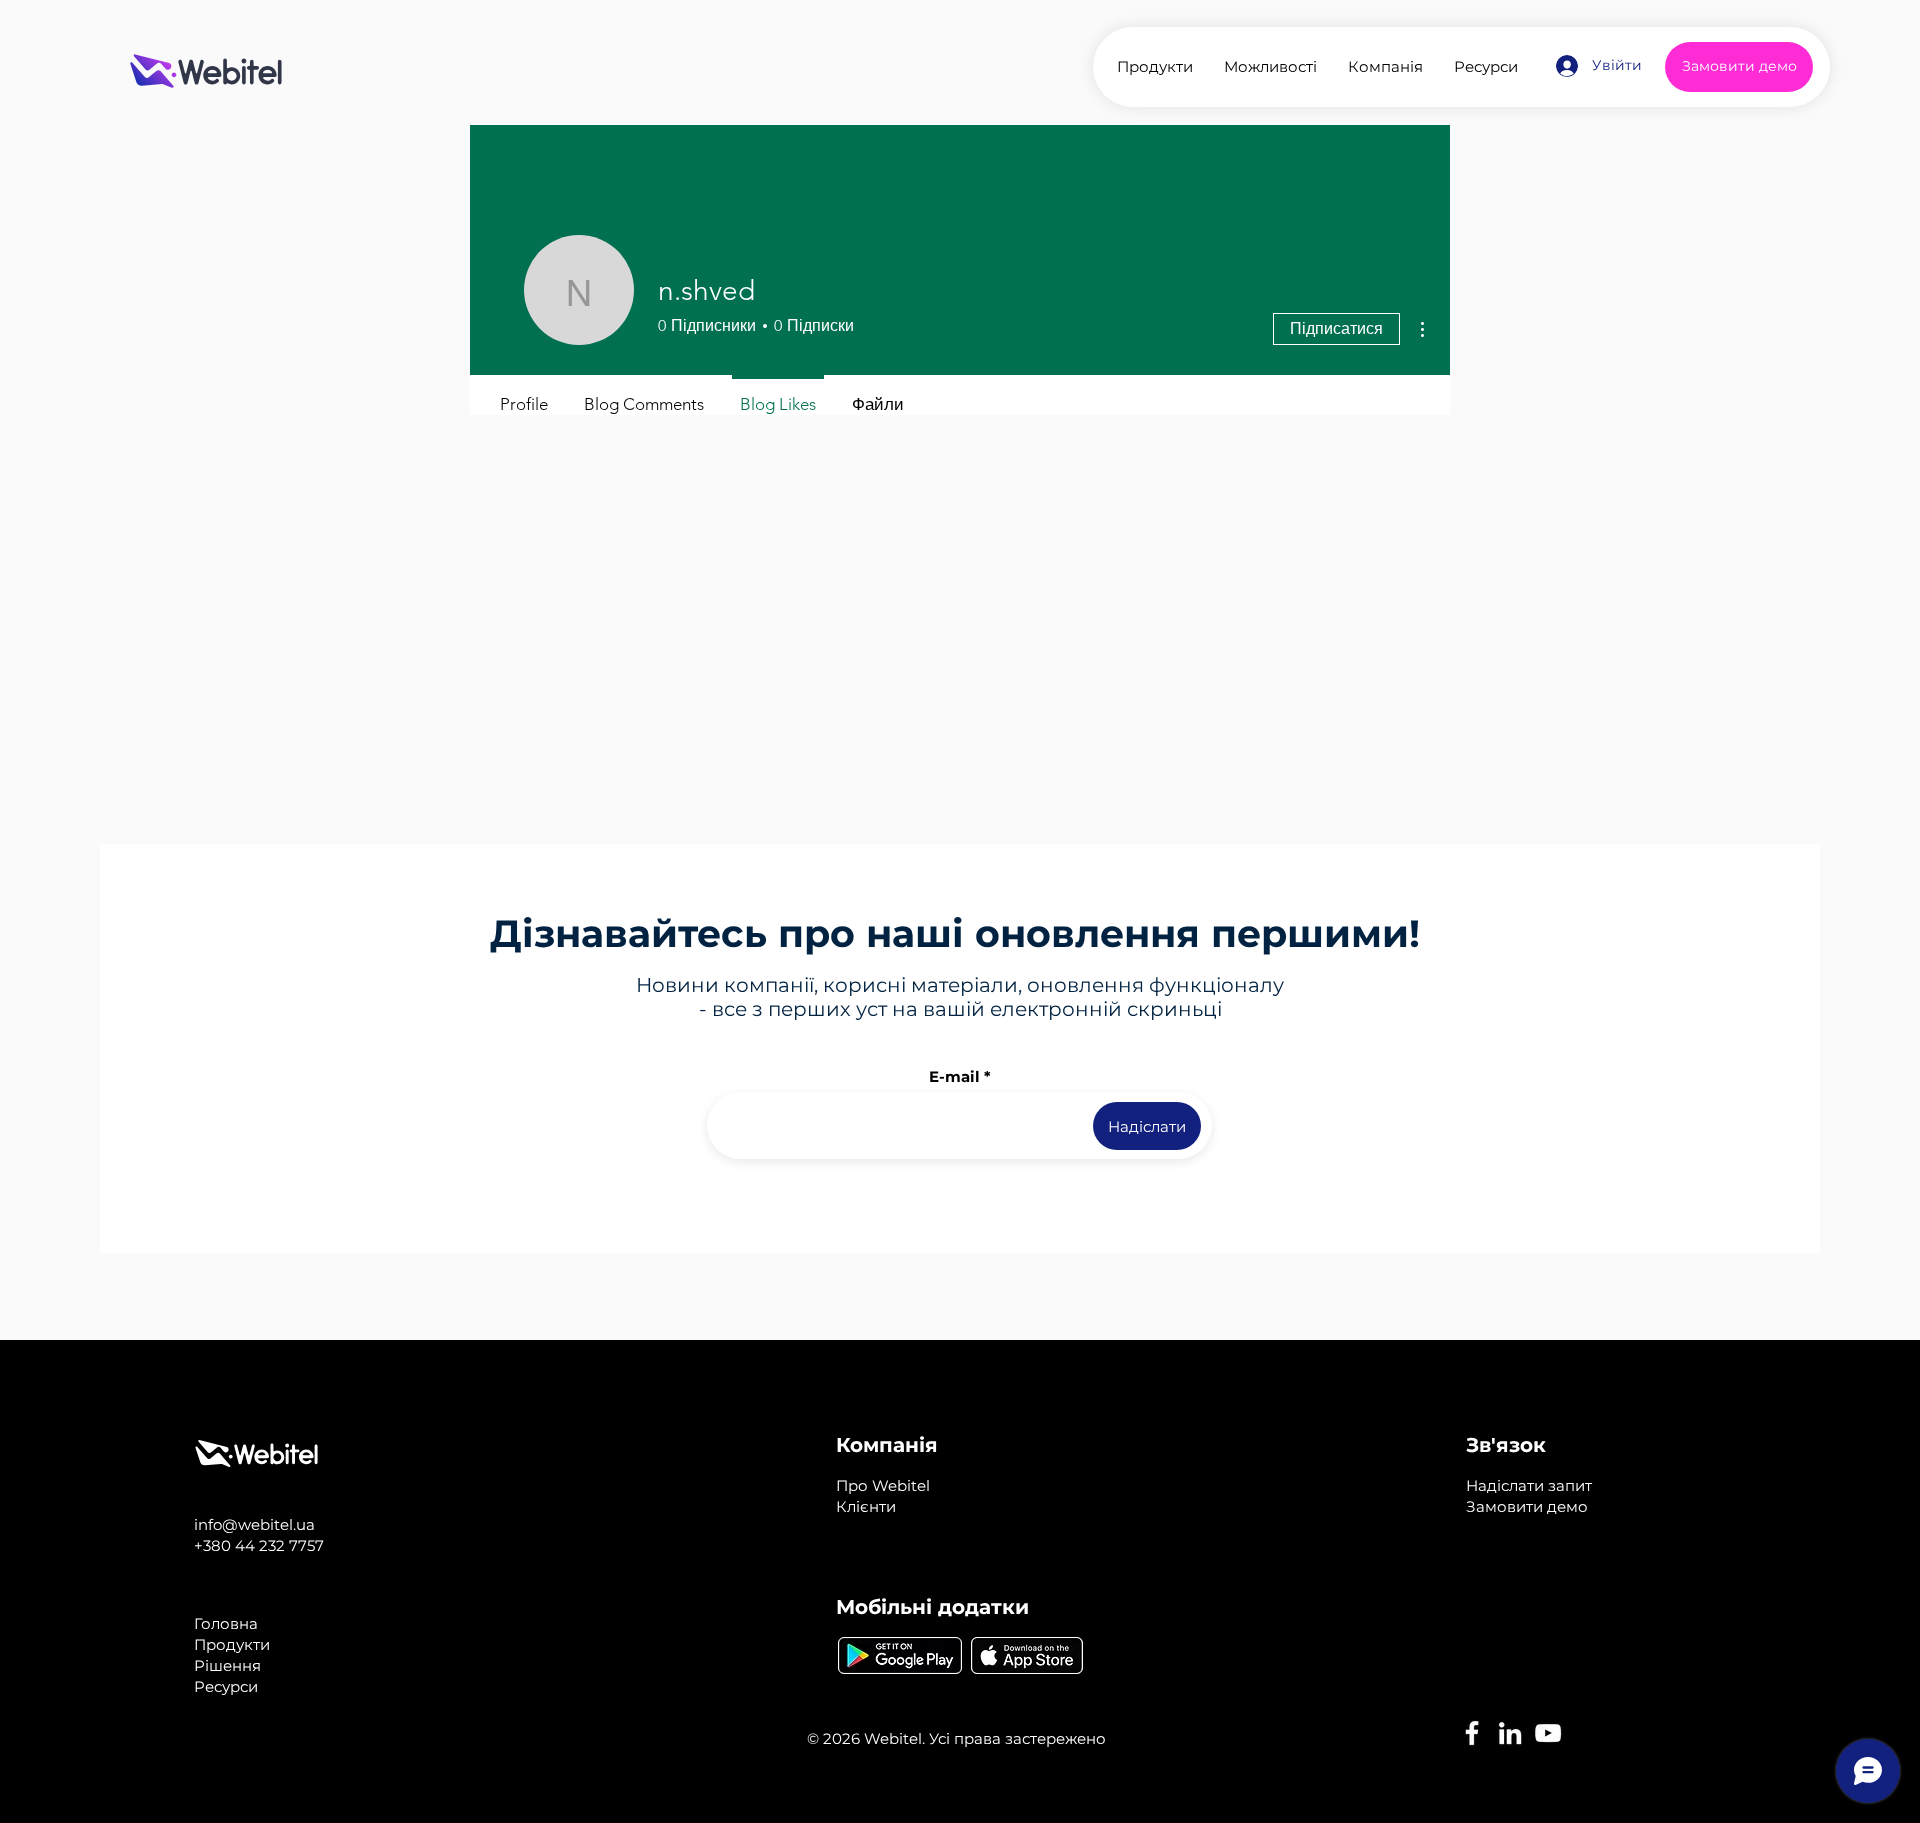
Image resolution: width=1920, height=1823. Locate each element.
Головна (226, 1623)
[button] (1529, 1485)
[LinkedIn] (1510, 1733)
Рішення (227, 1665)
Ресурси (226, 1686)
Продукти (232, 1644)
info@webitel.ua (254, 1524)
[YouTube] (1548, 1733)
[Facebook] (1472, 1733)
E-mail (954, 1076)
